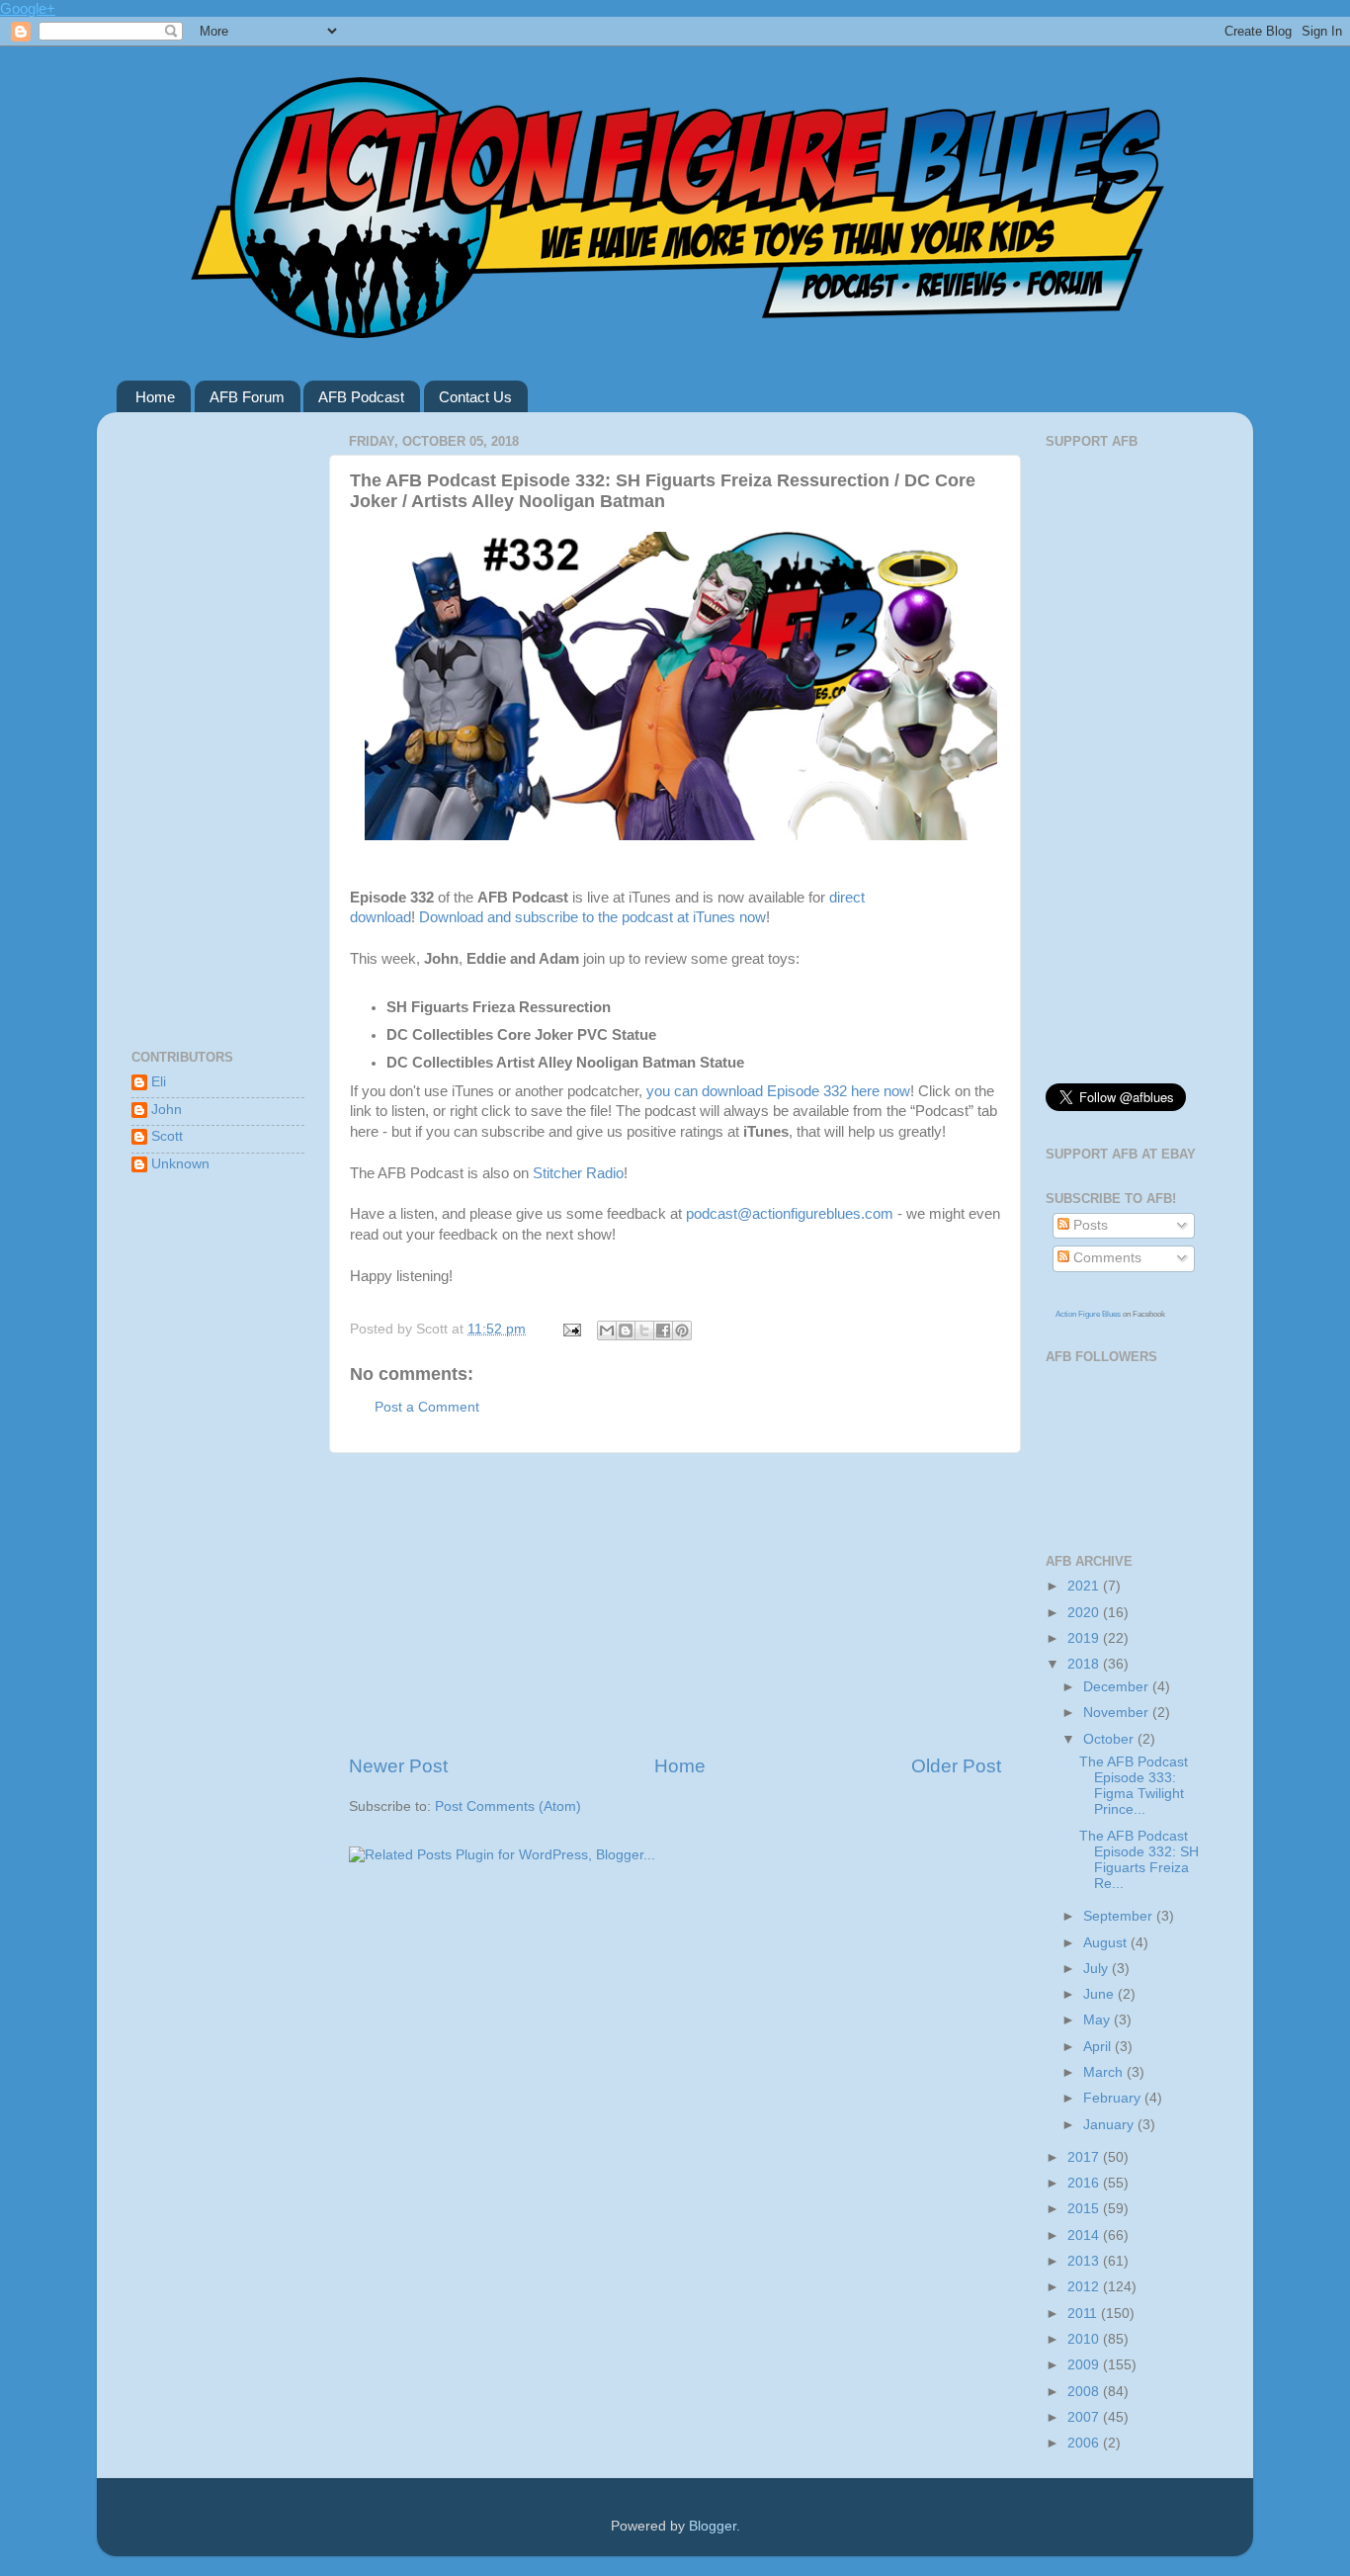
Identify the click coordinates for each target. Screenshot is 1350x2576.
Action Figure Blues (1088, 1314)
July (1097, 1969)
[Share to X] (644, 1331)
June (1100, 1994)
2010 (1085, 2339)
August (1107, 1943)
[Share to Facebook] (663, 1331)
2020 (1085, 1613)
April (1099, 2047)
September (1120, 1916)
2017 (1085, 2157)
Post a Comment (427, 1407)
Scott (167, 1136)
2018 (1085, 1664)
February (1114, 2098)
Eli (159, 1082)
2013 (1085, 2261)
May (1098, 2020)
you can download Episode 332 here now (778, 1091)
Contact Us (475, 397)
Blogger (713, 2526)
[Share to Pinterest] (682, 1331)
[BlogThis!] (626, 1331)
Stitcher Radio (578, 1173)
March (1105, 2072)
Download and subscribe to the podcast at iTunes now (592, 917)
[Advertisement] (675, 1603)
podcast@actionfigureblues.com (790, 1214)
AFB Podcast (361, 397)
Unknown (180, 1164)
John (167, 1110)
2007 (1085, 2417)
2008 (1085, 2392)
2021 (1085, 1586)
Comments (1105, 1258)
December (1118, 1687)
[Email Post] (571, 1329)
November (1118, 1713)
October (1110, 1739)
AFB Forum (247, 397)
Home (155, 397)
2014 (1085, 2235)
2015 (1085, 2209)
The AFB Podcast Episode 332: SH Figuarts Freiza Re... (1139, 1860)
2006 (1085, 2443)
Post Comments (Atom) (508, 1806)
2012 (1085, 2287)
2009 (1085, 2365)
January (1110, 2125)
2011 (1084, 2314)
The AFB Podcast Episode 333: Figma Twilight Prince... (1134, 1786)
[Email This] (607, 1331)
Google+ (28, 8)
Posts (1089, 1225)
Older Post (956, 1766)
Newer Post (398, 1766)
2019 (1085, 1638)
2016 (1085, 2183)
